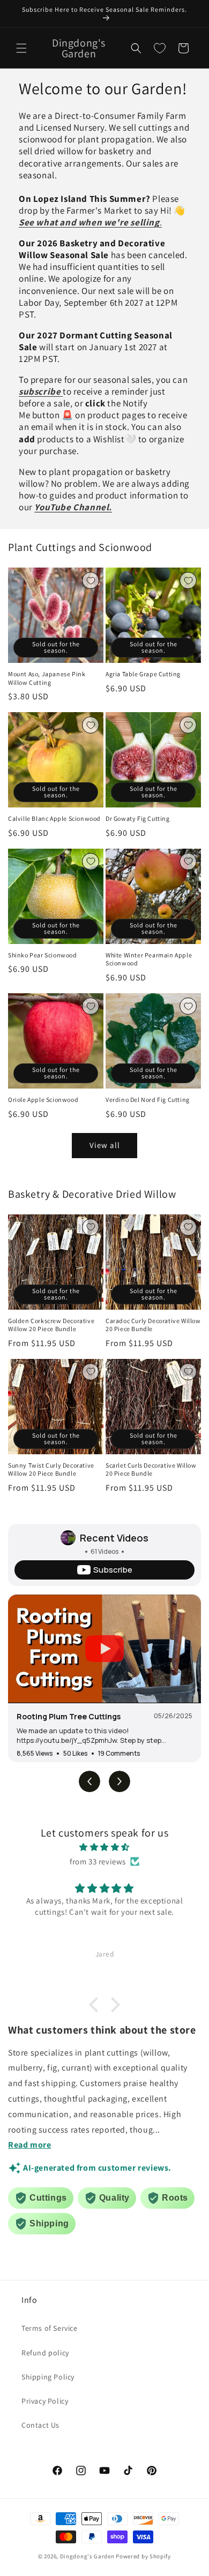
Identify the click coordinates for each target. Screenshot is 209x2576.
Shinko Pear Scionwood (43, 955)
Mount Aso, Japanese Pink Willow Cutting (47, 678)
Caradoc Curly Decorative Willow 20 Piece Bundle (153, 1325)
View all (105, 1145)
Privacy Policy (45, 2401)
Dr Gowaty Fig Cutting (138, 818)
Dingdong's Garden (87, 2556)
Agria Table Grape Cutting (143, 674)
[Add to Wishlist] (91, 580)
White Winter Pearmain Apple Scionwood (149, 959)
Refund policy (45, 2353)
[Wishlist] (160, 48)
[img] (104, 1847)
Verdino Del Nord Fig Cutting (148, 1100)
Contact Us (40, 2425)
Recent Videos (114, 1538)
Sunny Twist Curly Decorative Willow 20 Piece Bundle (51, 1470)
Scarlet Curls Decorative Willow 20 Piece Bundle (151, 1470)
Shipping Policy (48, 2377)
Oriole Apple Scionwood (43, 1100)
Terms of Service (50, 2328)
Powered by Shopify (143, 2556)
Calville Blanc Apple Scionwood (54, 818)
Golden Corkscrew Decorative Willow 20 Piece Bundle (51, 1325)
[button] (21, 48)
